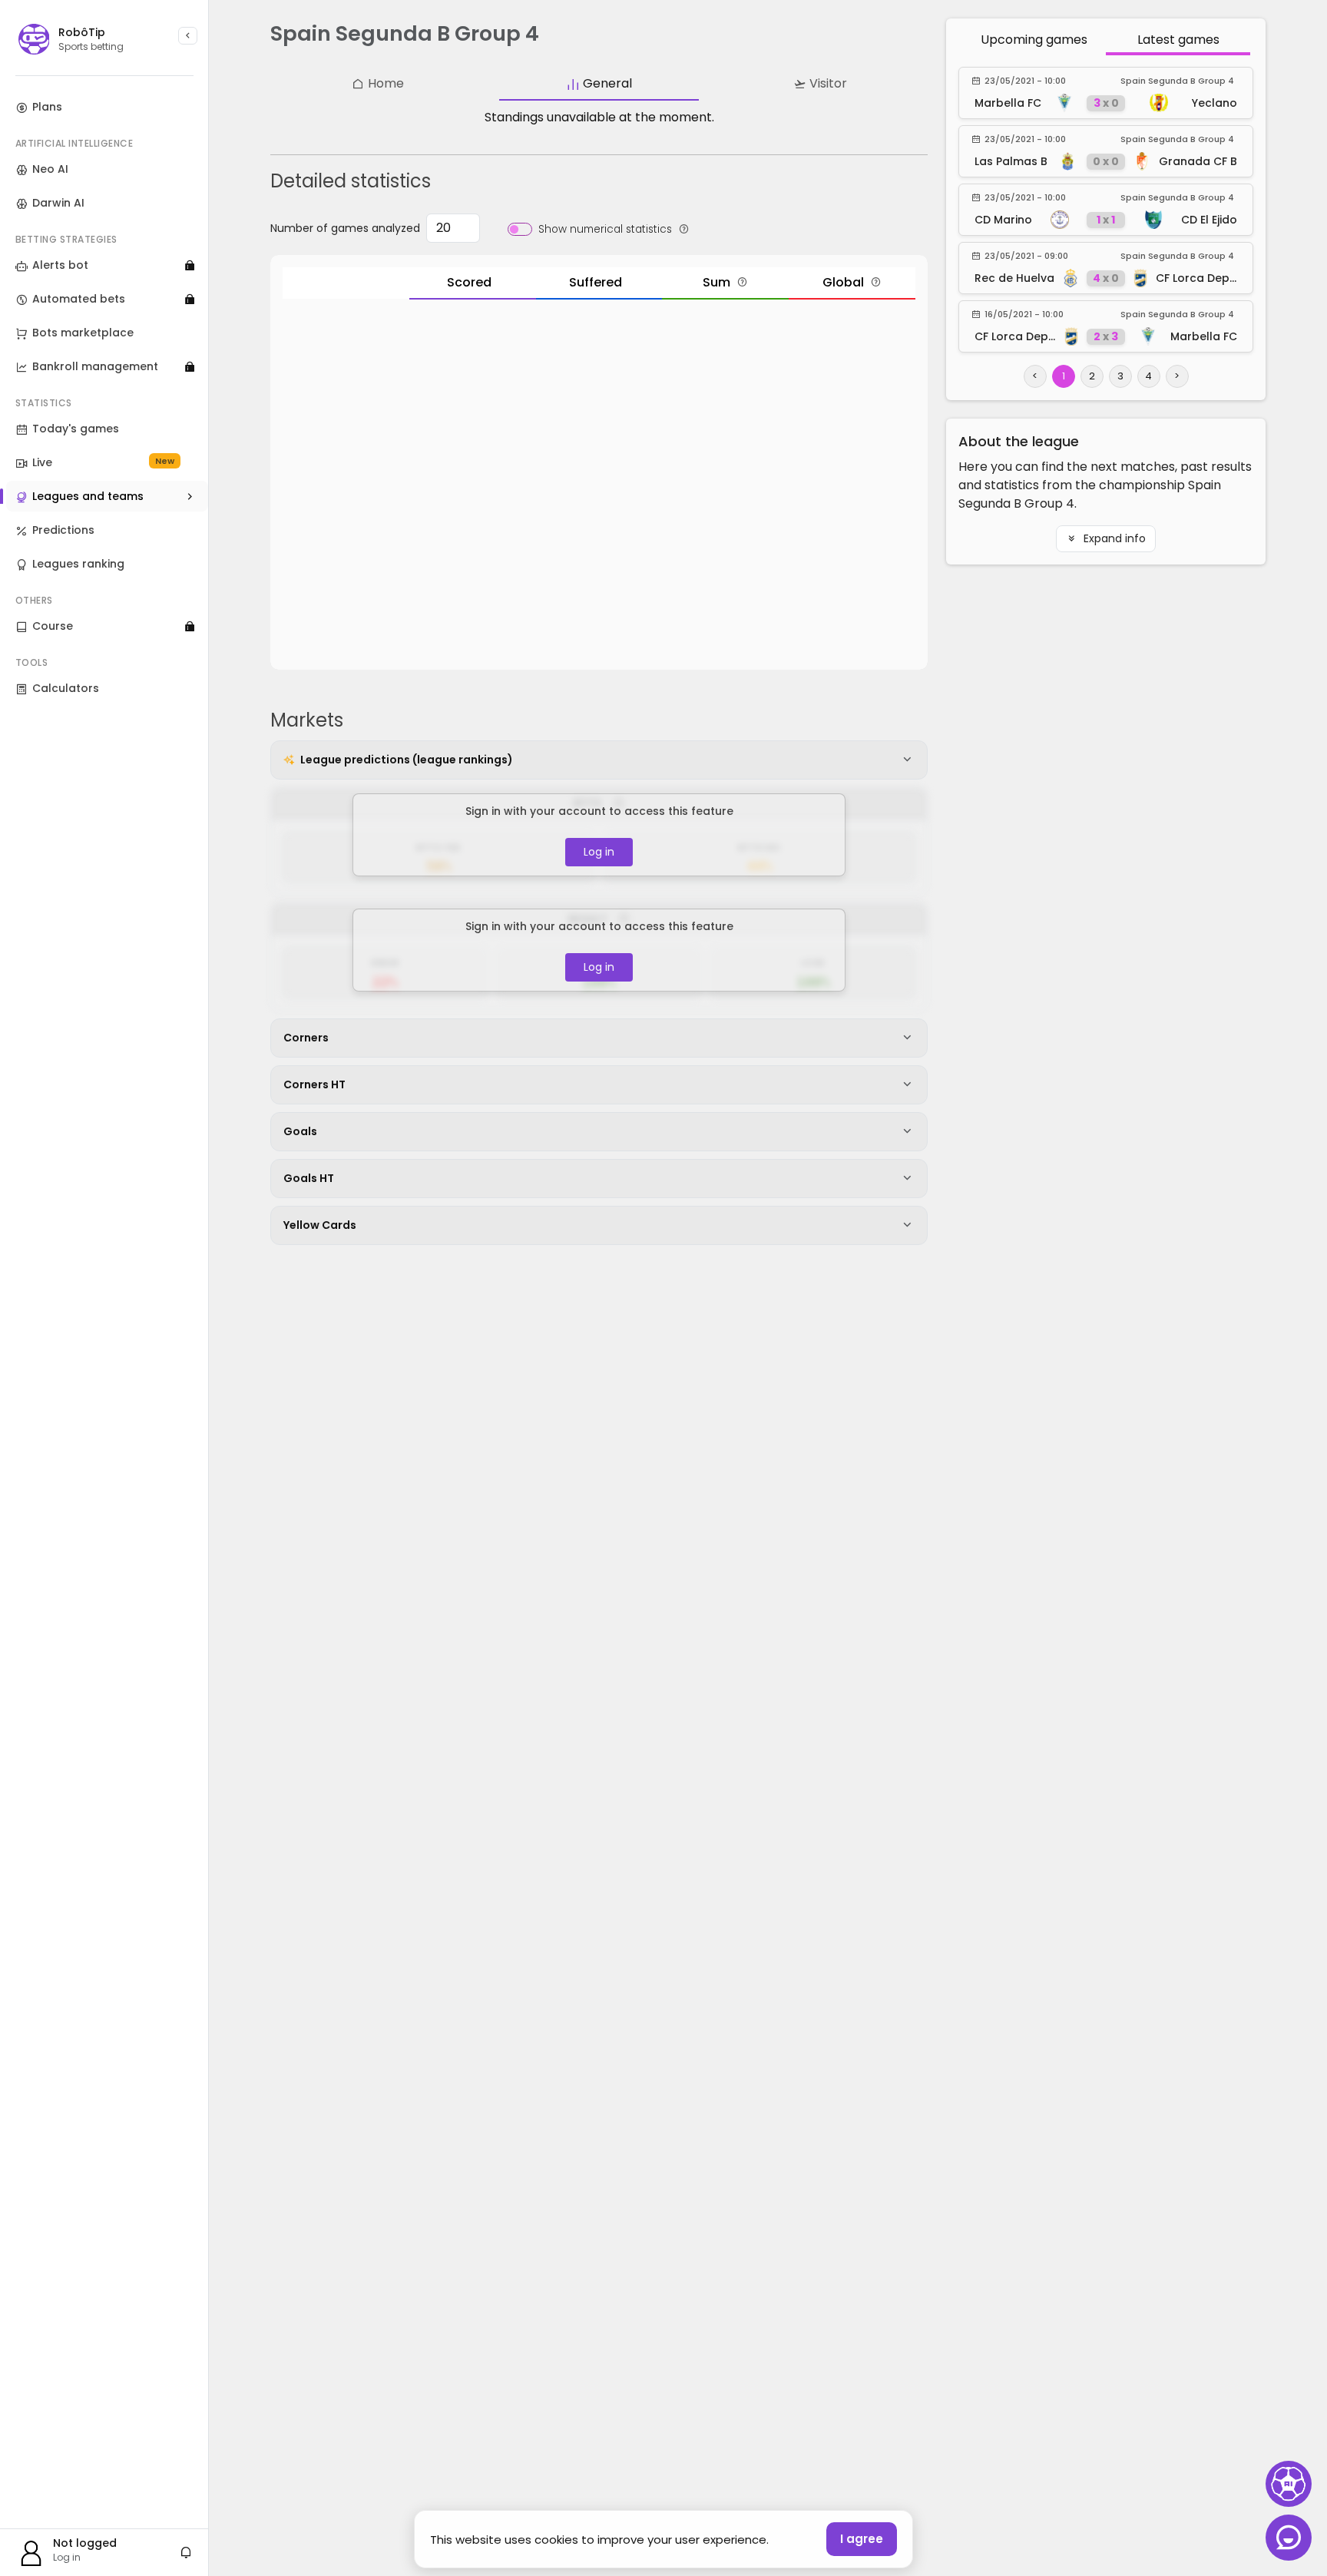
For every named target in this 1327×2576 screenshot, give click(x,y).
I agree (862, 2539)
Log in (599, 852)
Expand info (1113, 538)
